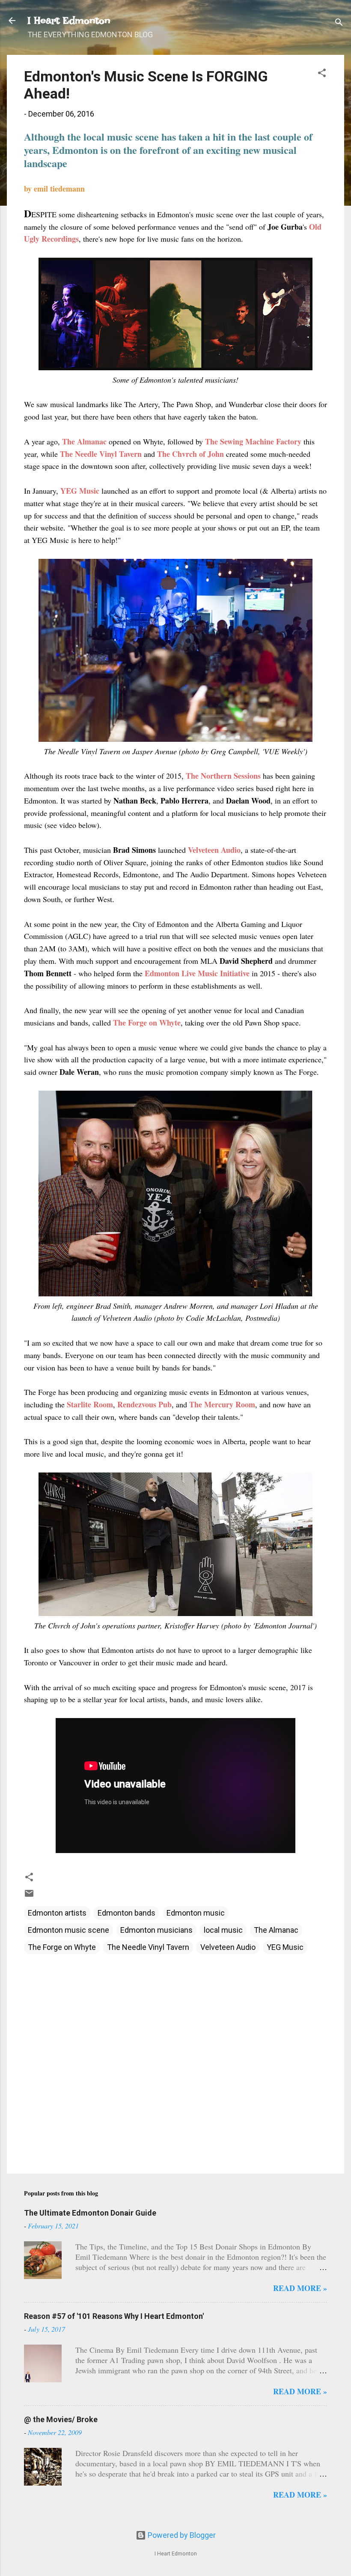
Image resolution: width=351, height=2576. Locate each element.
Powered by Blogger (181, 2535)
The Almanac (276, 1930)
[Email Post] (29, 1896)
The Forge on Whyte (62, 1947)
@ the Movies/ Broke (61, 2419)
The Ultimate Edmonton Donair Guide (90, 2213)
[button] (322, 74)
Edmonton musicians (156, 1930)
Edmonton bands (126, 1913)
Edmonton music (196, 1913)
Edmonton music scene (68, 1930)
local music (223, 1930)
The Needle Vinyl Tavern (148, 1947)
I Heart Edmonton (69, 20)
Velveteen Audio (228, 1947)
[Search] (339, 23)
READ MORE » (300, 2288)
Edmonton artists (57, 1913)
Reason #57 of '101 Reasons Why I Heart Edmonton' (114, 2316)
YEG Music (285, 1947)
